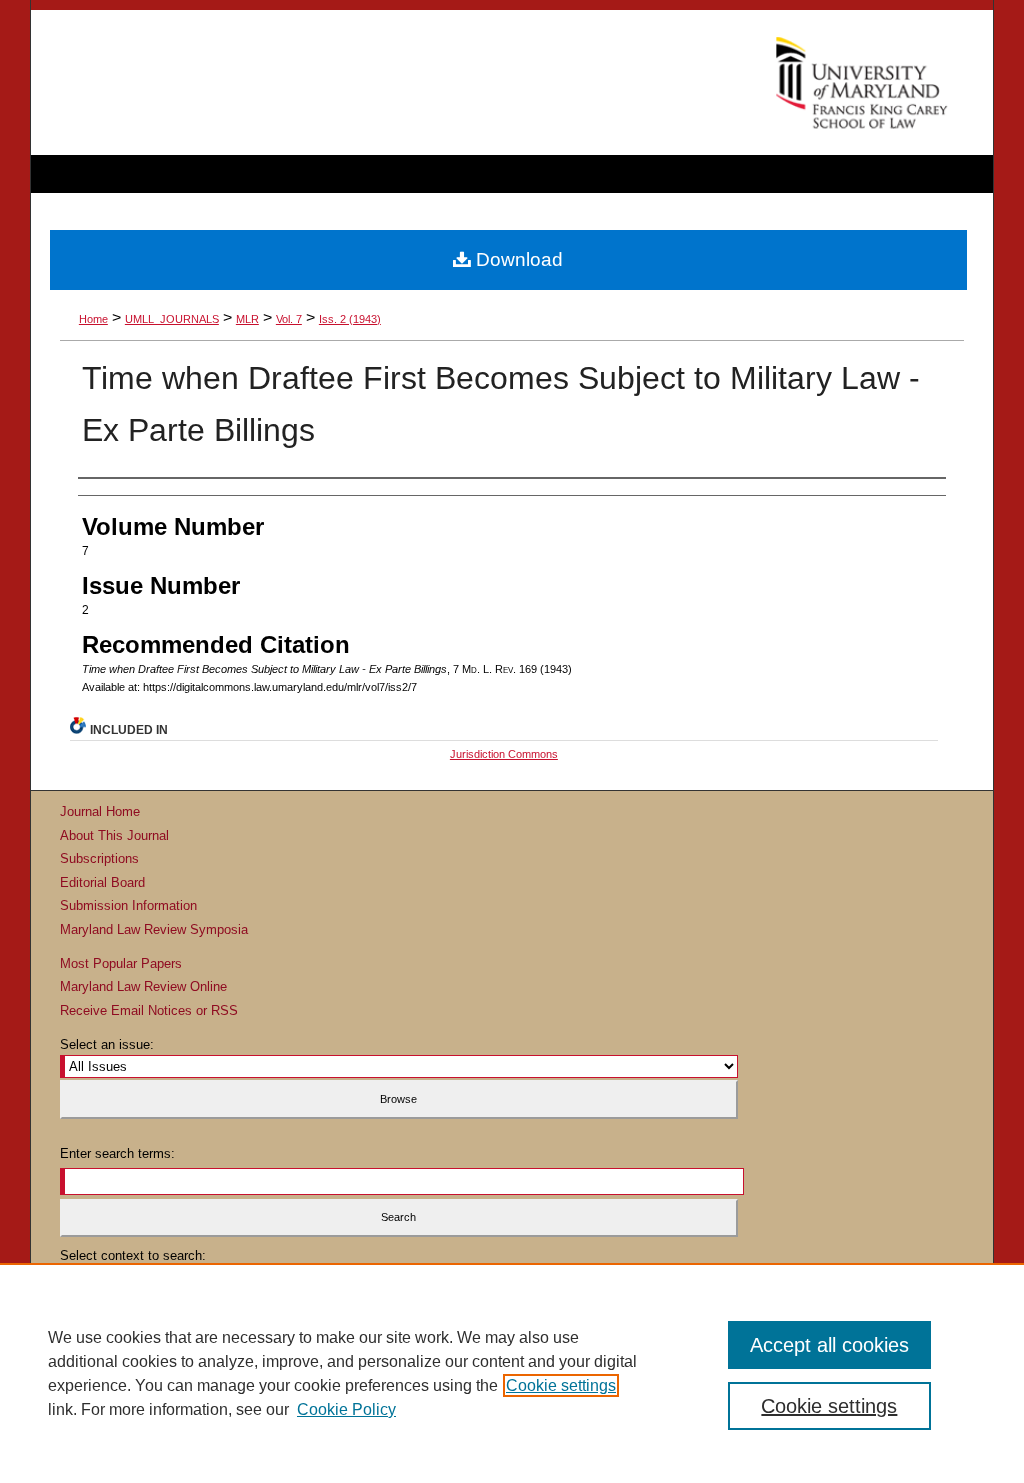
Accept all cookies (829, 1345)
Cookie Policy (346, 1409)
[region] (512, 1373)
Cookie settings (561, 1385)
